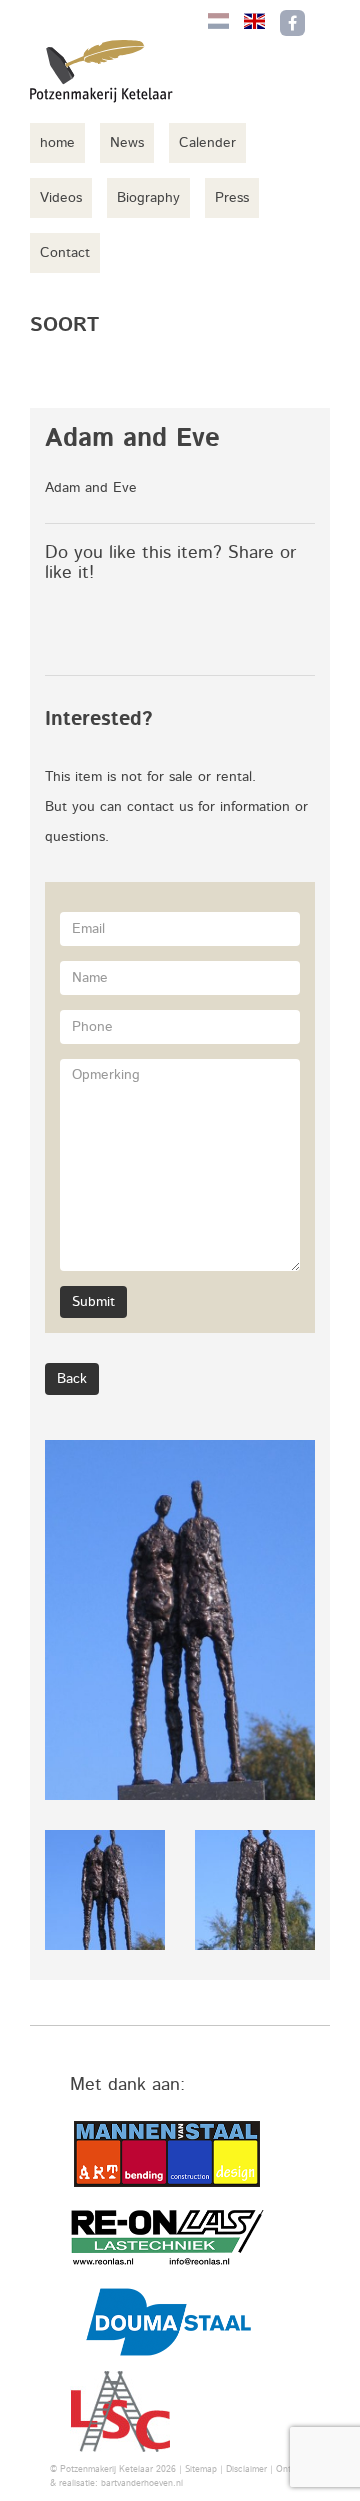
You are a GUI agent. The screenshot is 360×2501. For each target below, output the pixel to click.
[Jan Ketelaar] (115, 71)
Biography (148, 198)
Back (72, 1379)
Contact (65, 253)
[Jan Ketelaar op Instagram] (334, 23)
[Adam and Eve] (180, 1620)
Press (232, 198)
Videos (61, 198)
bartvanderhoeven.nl (142, 2483)
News (127, 143)
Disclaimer (246, 2469)
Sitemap (201, 2469)
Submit (93, 1302)
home (57, 143)
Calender (207, 143)
